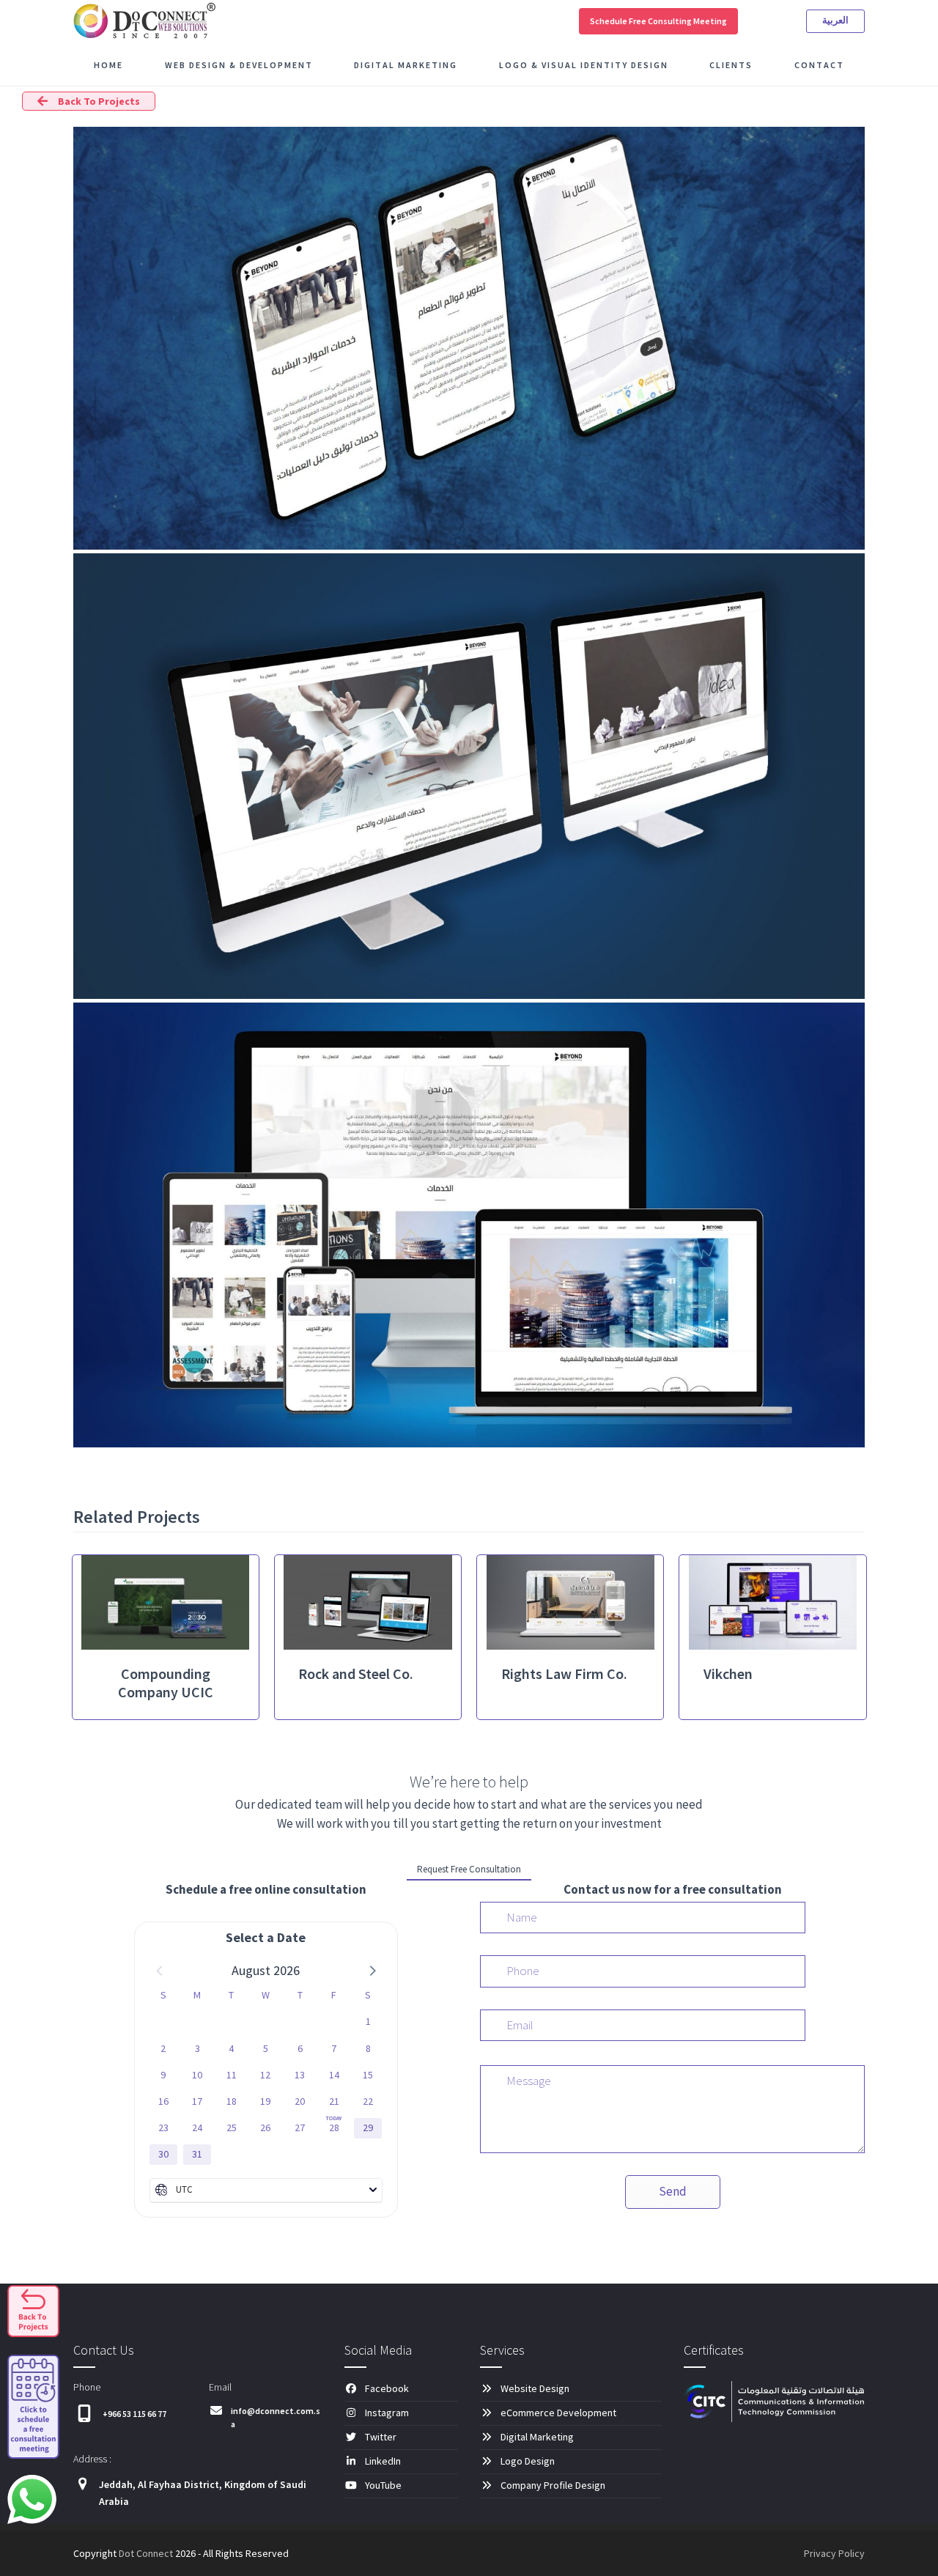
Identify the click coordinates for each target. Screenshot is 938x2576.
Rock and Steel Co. (356, 1673)
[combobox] (266, 2190)
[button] (372, 1970)
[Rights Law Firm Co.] (570, 1601)
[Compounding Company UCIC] (165, 1601)
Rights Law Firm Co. (564, 1673)
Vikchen (728, 1673)
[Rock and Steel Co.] (368, 1601)
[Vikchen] (773, 1601)
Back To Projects (99, 101)
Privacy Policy (834, 2553)
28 (334, 2127)
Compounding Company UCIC (166, 1683)
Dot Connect (146, 2553)
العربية (835, 20)
